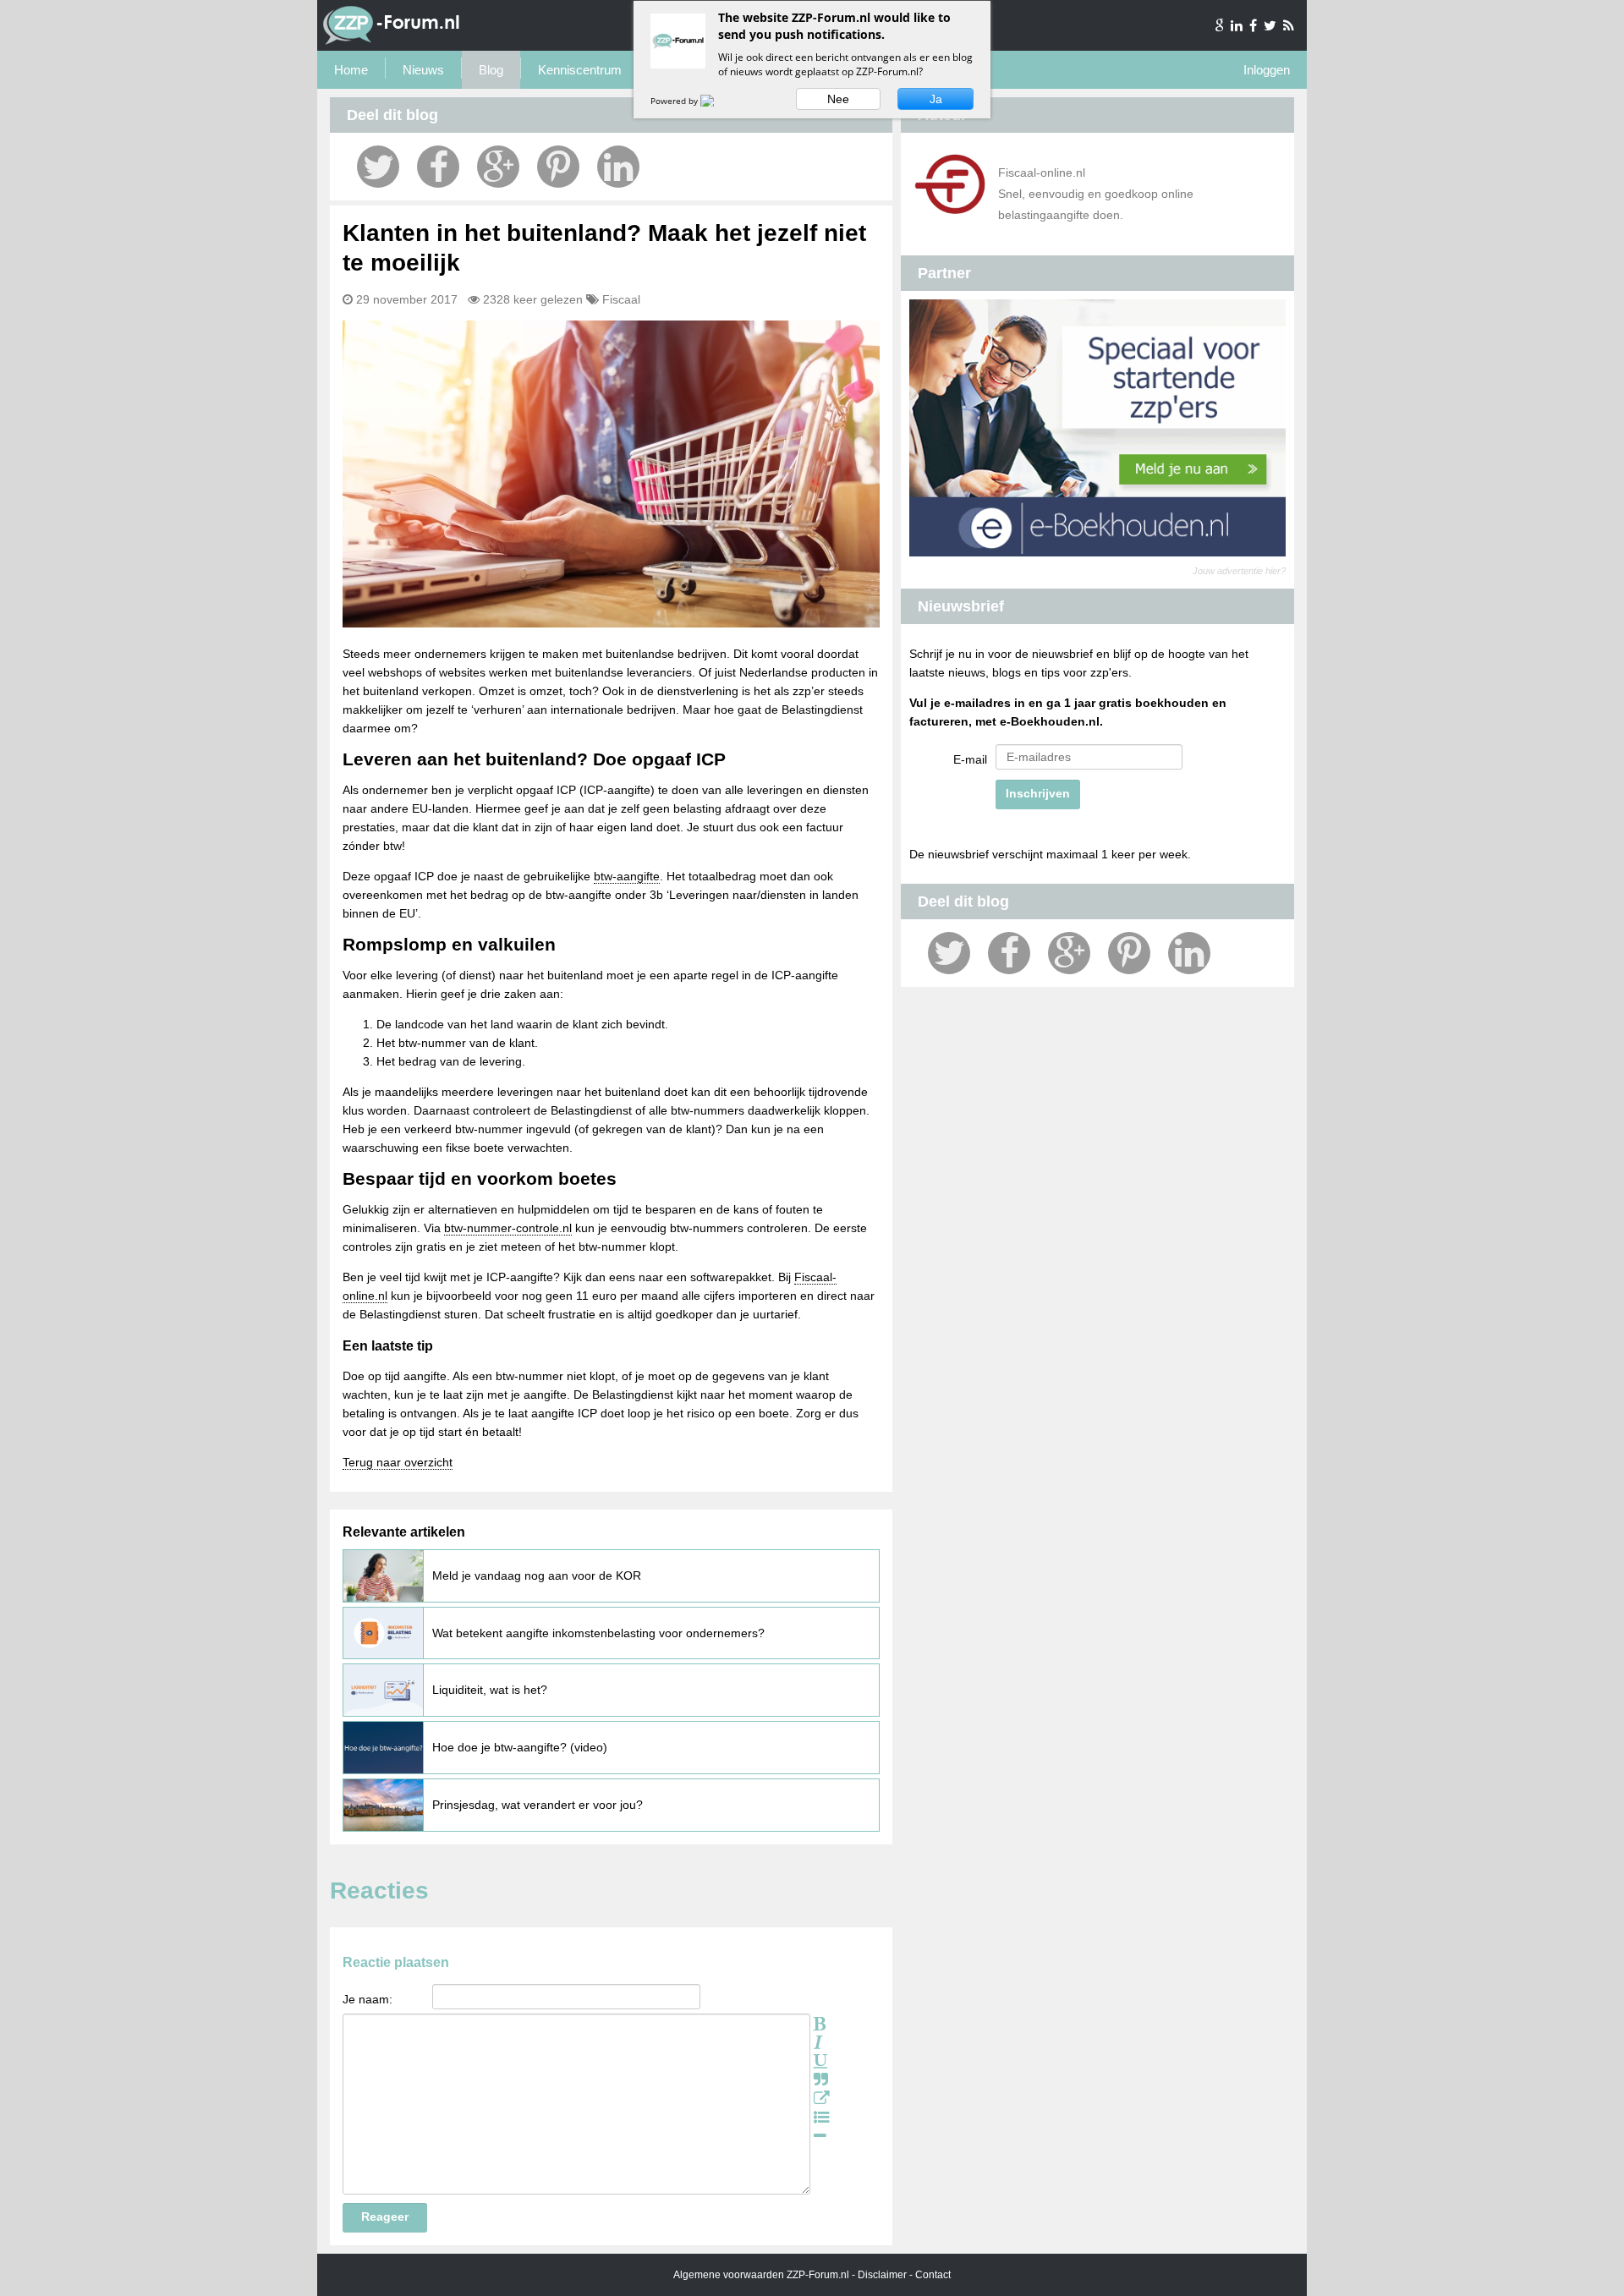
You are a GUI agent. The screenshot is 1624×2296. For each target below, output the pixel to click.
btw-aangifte (627, 876)
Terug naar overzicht (398, 1462)
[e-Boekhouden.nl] (1097, 552)
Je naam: (368, 1999)
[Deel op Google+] (498, 167)
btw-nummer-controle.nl (508, 1228)
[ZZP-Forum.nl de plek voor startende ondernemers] (391, 41)
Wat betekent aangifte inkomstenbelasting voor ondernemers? (598, 1633)
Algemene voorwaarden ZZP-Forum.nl (761, 2275)
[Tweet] (378, 167)
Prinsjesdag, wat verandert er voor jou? (538, 1805)
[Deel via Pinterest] (558, 167)
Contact (933, 2275)
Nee (838, 99)
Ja (936, 99)
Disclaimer (882, 2275)
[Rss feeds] (1289, 25)
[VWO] (717, 101)
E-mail (970, 759)
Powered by (675, 101)
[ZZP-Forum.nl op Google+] (1221, 25)
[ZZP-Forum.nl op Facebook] (1254, 25)
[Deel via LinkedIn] (618, 167)
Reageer (385, 2217)
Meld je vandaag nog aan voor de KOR (537, 1575)
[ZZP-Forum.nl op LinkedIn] (1238, 25)
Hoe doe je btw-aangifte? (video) (520, 1747)
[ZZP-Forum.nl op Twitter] (1271, 25)
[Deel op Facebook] (438, 167)
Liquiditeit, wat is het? (490, 1690)
